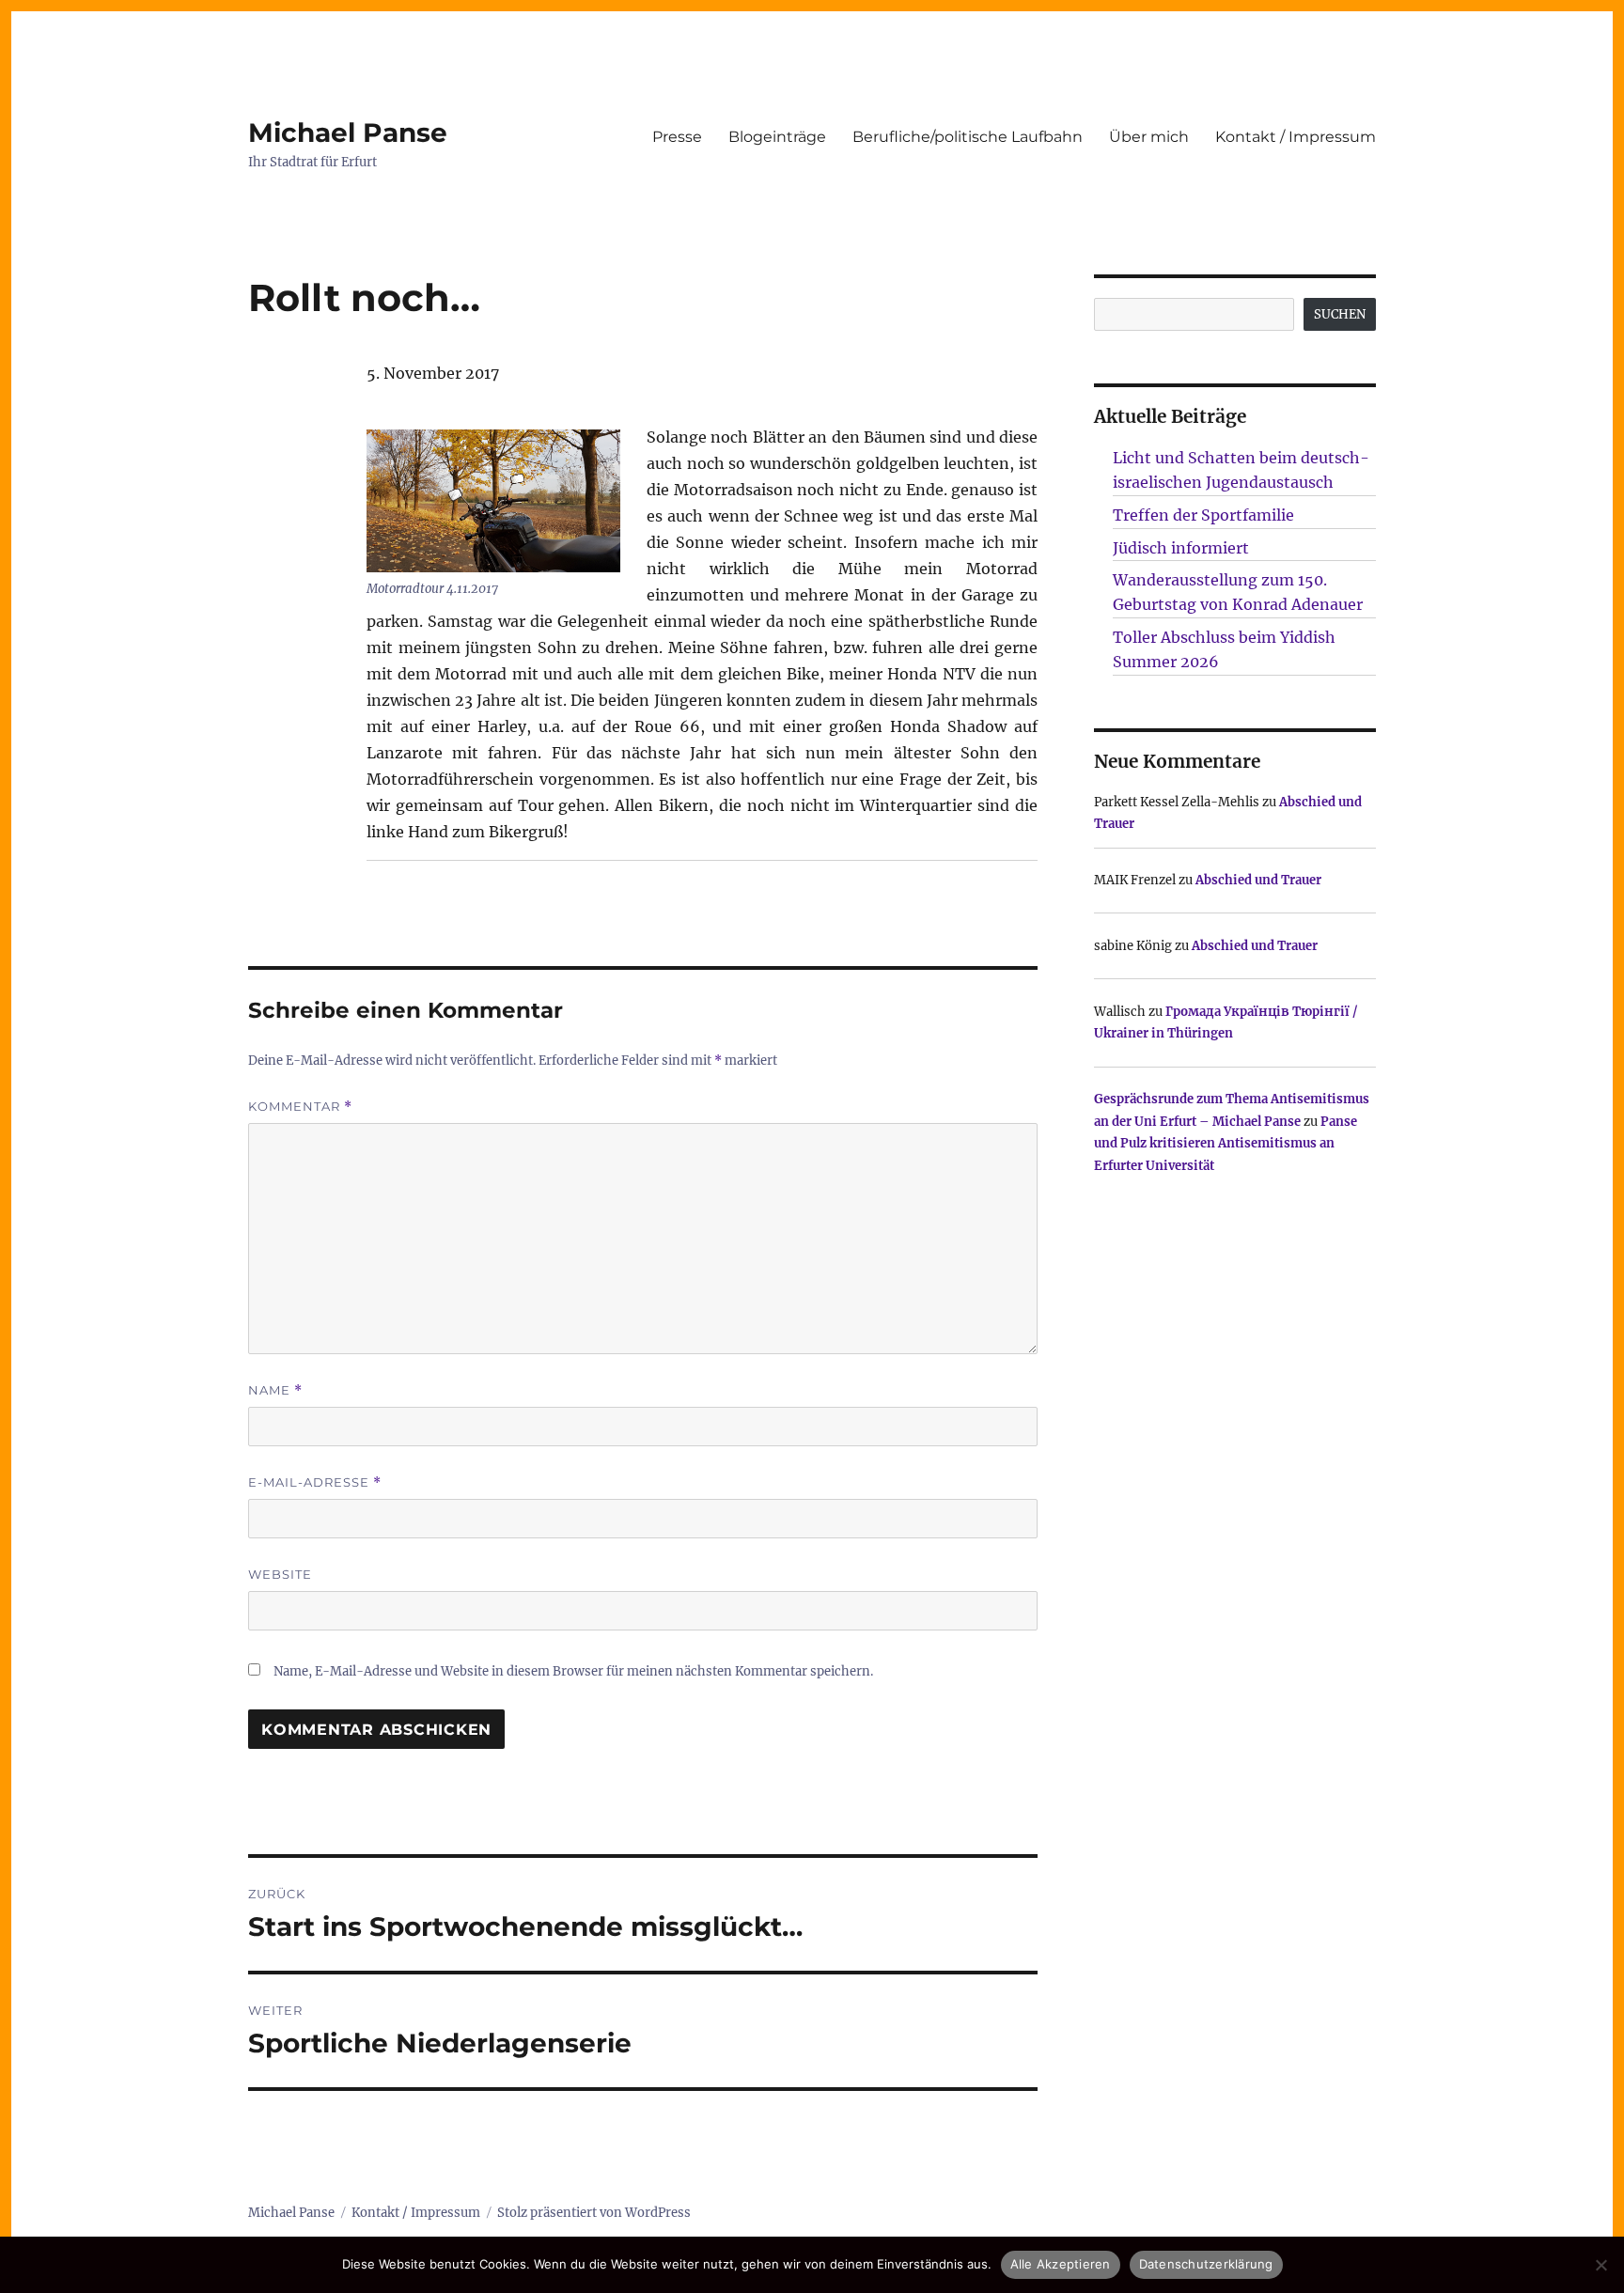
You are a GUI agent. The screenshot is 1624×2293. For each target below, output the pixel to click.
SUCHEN (1340, 314)
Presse (677, 137)
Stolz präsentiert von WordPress (594, 2213)
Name (275, 1390)
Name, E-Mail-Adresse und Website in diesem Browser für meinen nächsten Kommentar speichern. (573, 1671)
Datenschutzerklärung (1206, 2264)
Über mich (1149, 137)
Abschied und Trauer (1258, 880)
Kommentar (300, 1107)
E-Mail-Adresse (315, 1482)
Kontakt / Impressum (1296, 137)
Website (280, 1574)
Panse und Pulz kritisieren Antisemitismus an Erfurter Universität (1226, 1144)
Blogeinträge (777, 137)
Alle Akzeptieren (1061, 2264)
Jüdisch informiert (1181, 548)
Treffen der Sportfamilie (1203, 515)
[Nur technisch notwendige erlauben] (1601, 2265)
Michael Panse (348, 133)
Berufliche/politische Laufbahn (968, 137)
